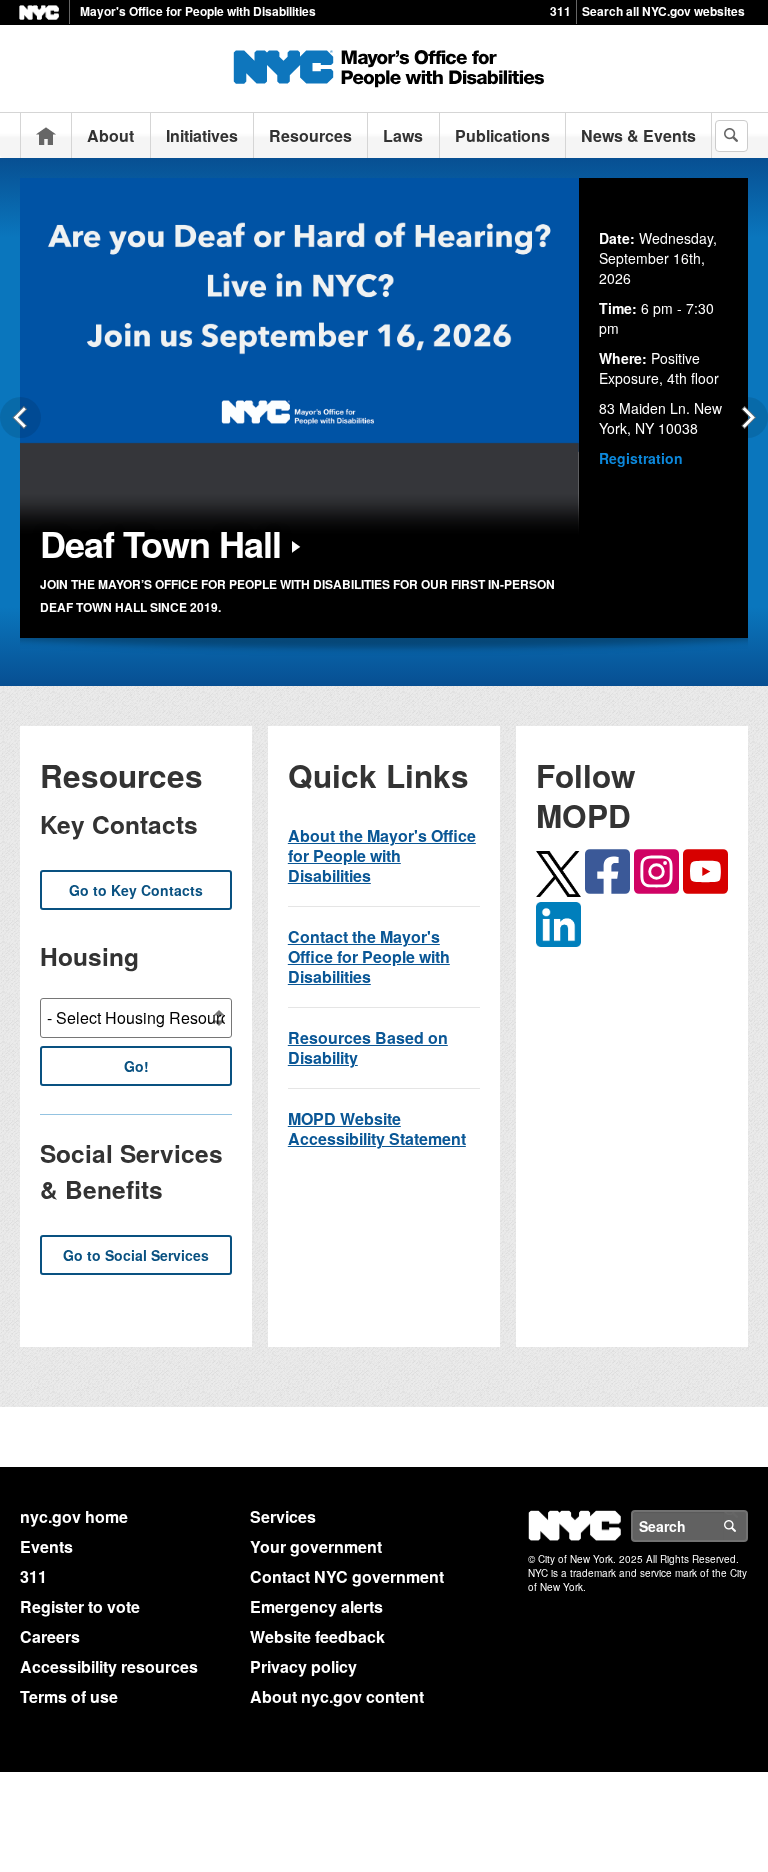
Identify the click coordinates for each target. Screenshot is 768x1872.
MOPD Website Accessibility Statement (377, 1128)
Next (747, 417)
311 (560, 11)
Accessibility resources (109, 1666)
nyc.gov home (74, 1516)
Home (46, 135)
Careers (50, 1636)
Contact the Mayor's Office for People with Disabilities (369, 956)
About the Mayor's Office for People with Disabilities (382, 855)
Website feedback (317, 1636)
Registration (641, 458)
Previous (20, 417)
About (110, 135)
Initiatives (202, 135)
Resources (310, 135)
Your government (316, 1546)
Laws (403, 135)
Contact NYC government (347, 1576)
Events (46, 1546)
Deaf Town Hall (160, 543)
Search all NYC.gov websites (663, 11)
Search (747, 1526)
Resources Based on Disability (368, 1047)
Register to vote (80, 1606)
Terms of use (69, 1696)
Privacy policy (303, 1666)
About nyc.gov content (337, 1696)
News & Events (638, 135)
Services (283, 1516)
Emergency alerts (316, 1606)
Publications (502, 135)
